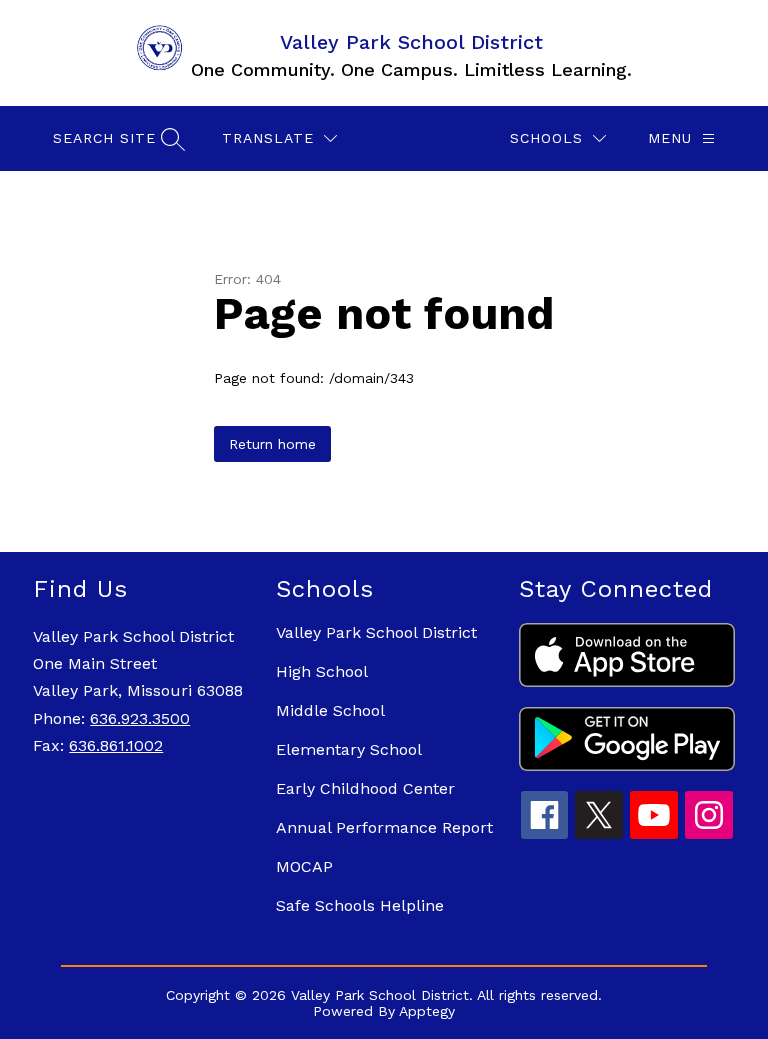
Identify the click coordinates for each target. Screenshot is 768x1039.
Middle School (330, 710)
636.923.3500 (140, 718)
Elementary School (349, 749)
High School (322, 671)
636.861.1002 (116, 745)
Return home (272, 444)
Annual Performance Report (384, 827)
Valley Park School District (376, 632)
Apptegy (427, 1011)
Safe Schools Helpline (360, 905)
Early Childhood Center (365, 788)
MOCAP (304, 866)
